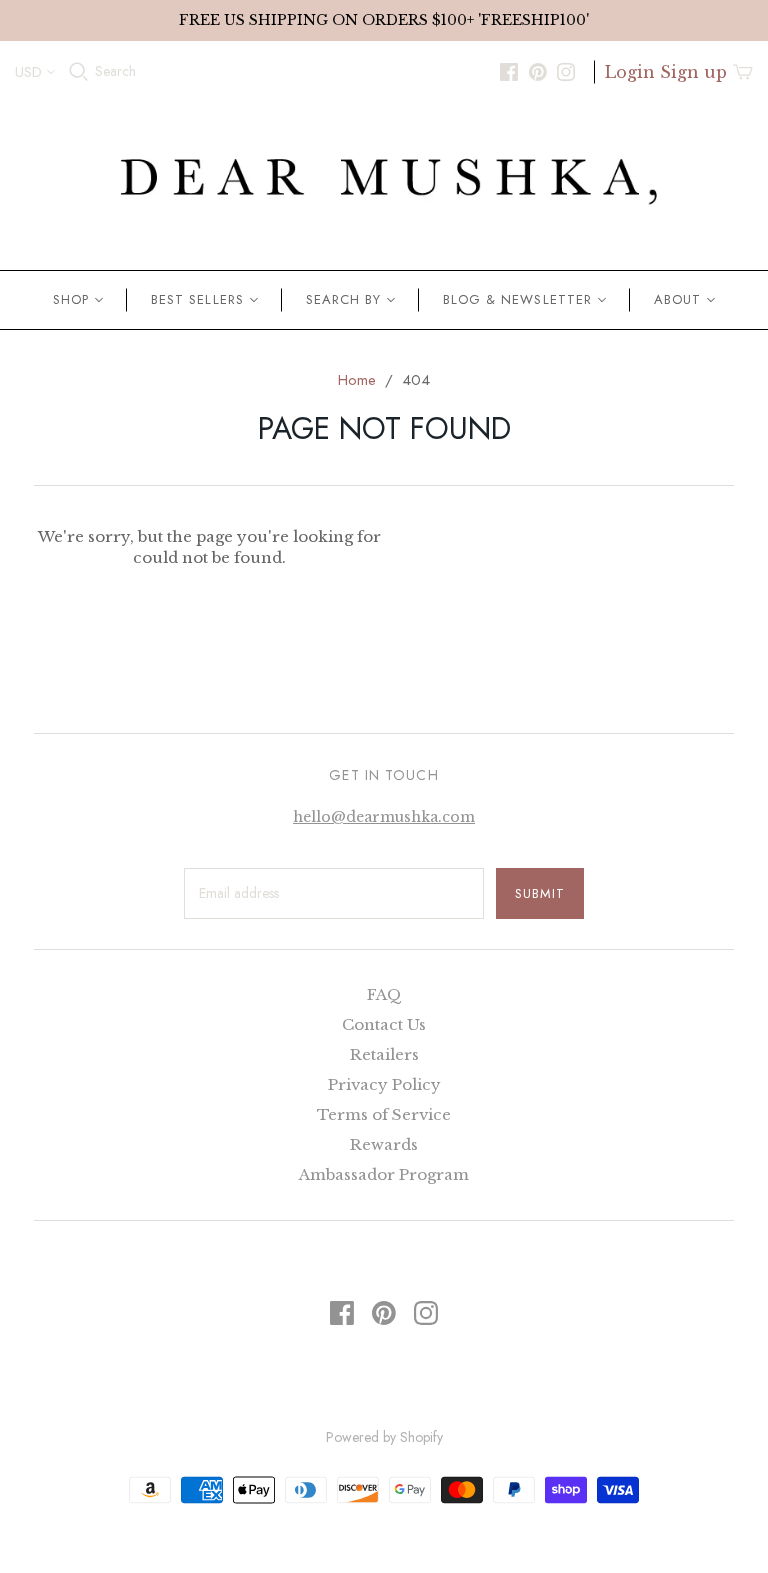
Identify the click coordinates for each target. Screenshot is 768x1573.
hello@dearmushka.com (384, 817)
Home (357, 380)
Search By (343, 299)
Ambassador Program (384, 1174)
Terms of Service (384, 1114)
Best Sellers (197, 299)
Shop (71, 299)
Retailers (384, 1054)
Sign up (693, 72)
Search (115, 71)
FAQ (384, 994)
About (677, 299)
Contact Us (384, 1024)
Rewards (384, 1144)
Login (630, 72)
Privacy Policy (384, 1084)
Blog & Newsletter (517, 299)
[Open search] (79, 72)
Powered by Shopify (384, 1437)
